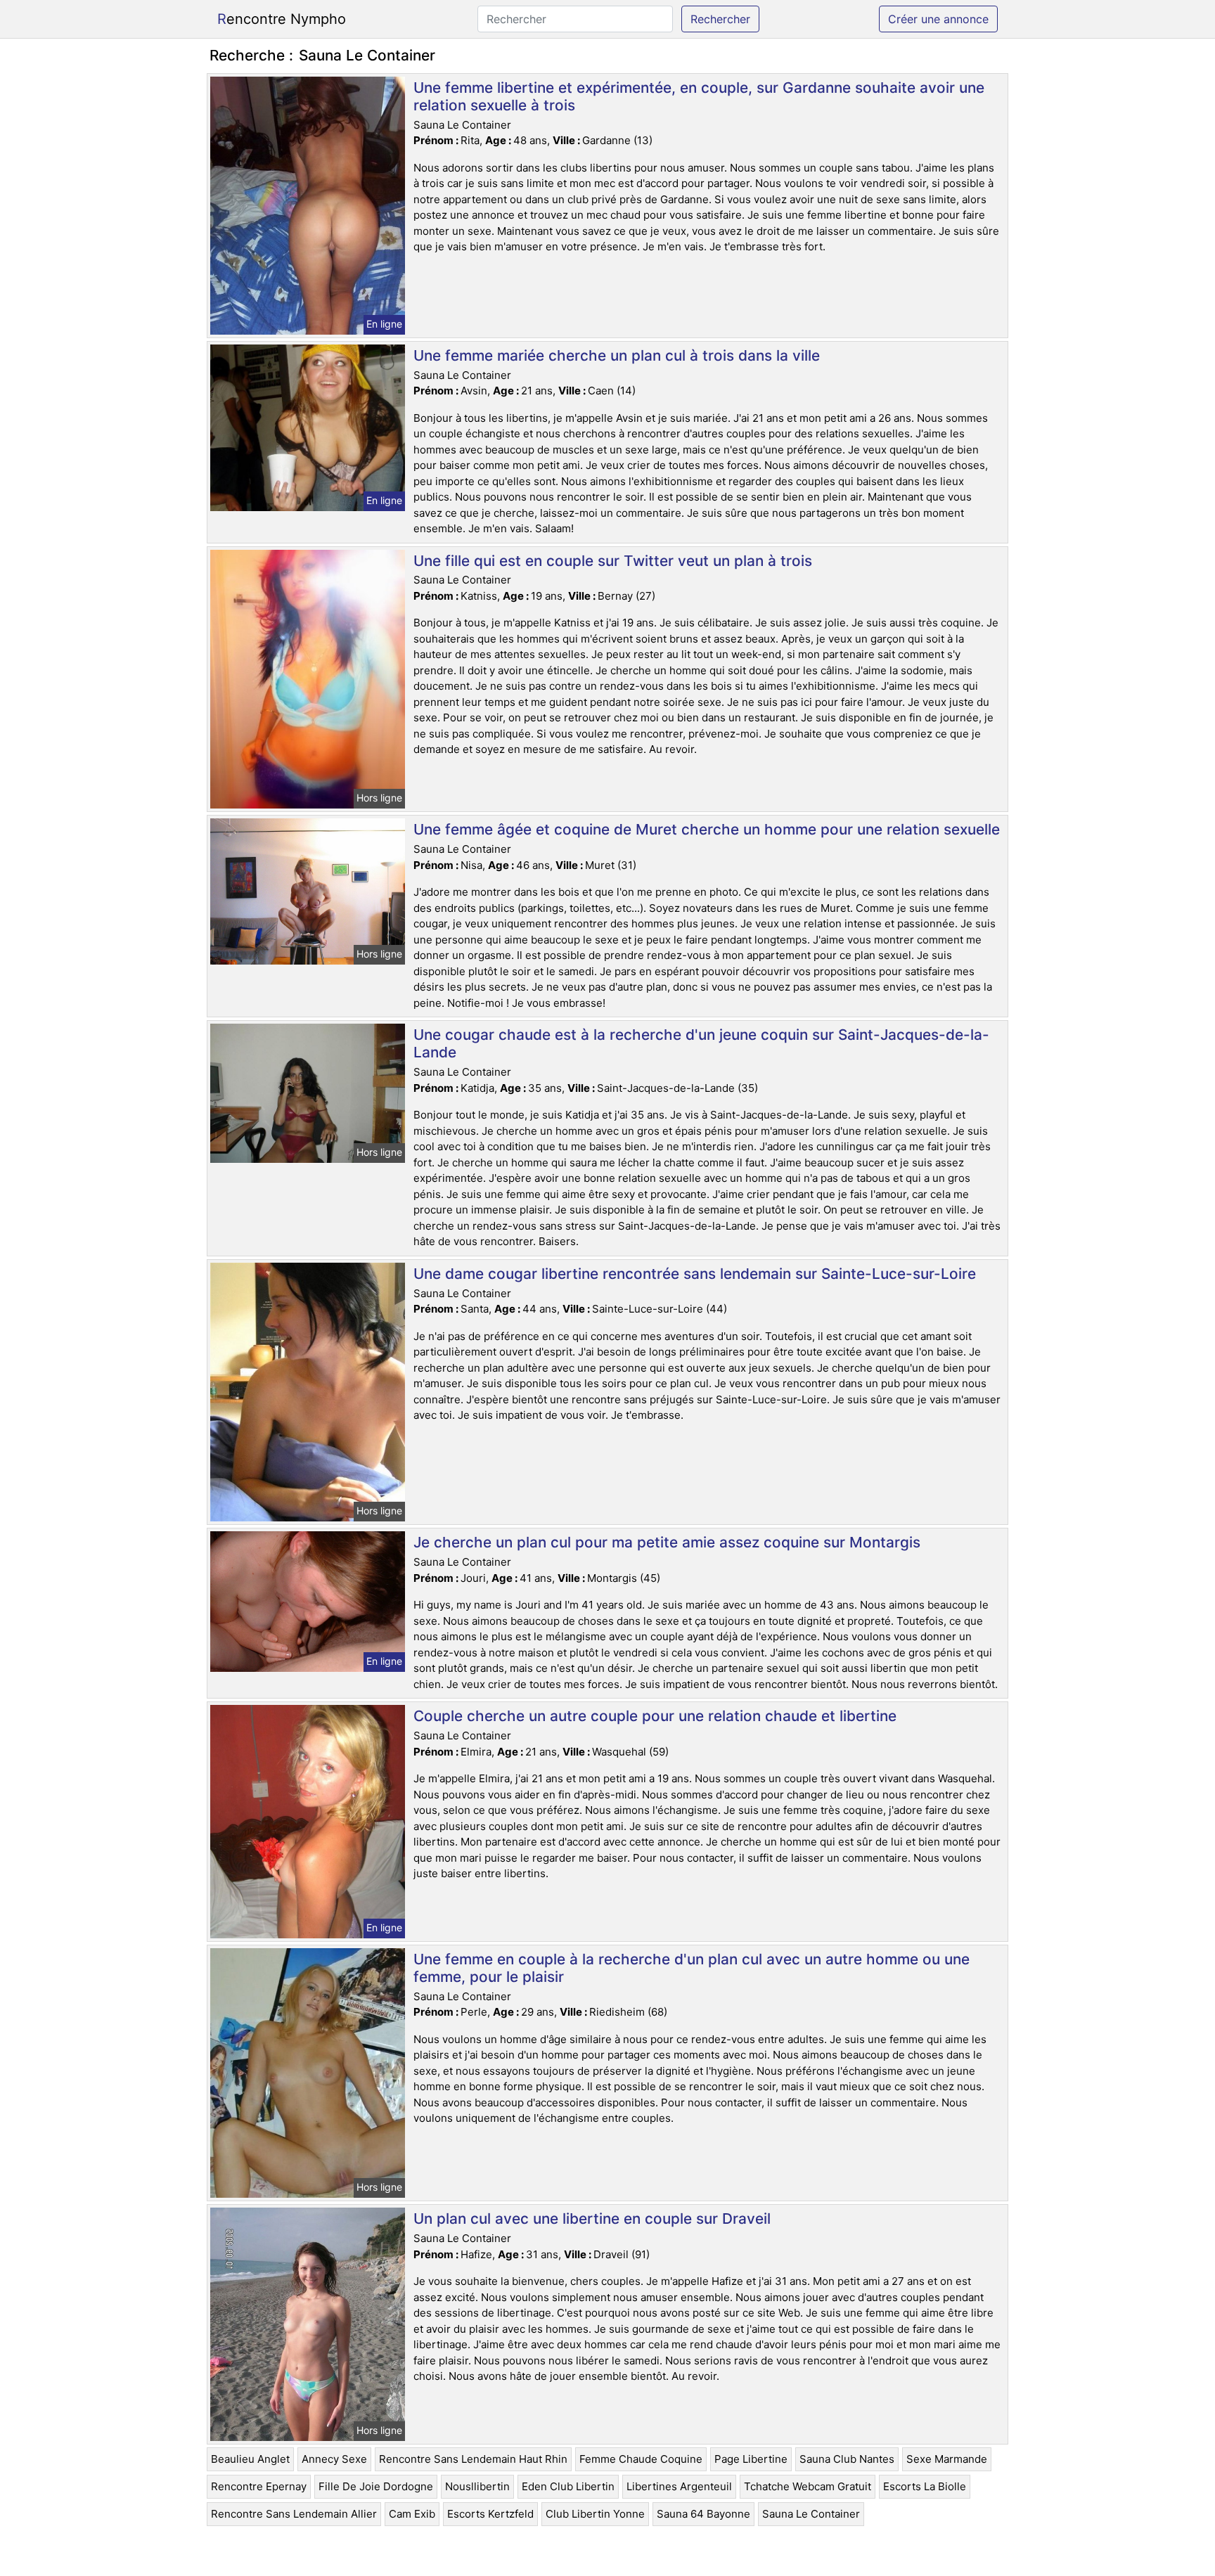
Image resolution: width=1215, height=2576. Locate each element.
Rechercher (720, 19)
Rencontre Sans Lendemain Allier (294, 2514)
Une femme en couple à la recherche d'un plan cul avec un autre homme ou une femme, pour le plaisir (692, 1968)
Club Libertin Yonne (595, 2514)
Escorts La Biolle (925, 2486)
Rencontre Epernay (259, 2486)
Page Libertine (751, 2459)
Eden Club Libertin (568, 2486)
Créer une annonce (938, 19)
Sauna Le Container (811, 2514)
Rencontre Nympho (282, 19)
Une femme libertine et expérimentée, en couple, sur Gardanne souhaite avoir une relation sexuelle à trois (699, 96)
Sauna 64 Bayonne (703, 2514)
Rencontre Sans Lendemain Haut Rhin (473, 2459)
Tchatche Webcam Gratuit (808, 2486)
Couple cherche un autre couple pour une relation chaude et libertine (655, 1716)
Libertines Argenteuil (679, 2486)
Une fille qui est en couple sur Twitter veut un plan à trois (613, 561)
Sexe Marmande (947, 2459)
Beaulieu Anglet (250, 2459)
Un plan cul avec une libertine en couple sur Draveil (592, 2218)
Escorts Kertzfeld (490, 2514)
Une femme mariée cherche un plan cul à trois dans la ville (617, 355)
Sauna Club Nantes (847, 2459)
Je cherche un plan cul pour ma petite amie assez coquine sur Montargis (667, 1542)
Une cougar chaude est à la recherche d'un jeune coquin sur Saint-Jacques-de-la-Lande (701, 1043)
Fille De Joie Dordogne (376, 2486)
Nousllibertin (477, 2486)
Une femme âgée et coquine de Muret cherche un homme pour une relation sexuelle (707, 829)
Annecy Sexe (334, 2459)
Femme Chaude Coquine (641, 2459)
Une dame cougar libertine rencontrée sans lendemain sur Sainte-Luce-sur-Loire (695, 1274)
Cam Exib (412, 2514)
